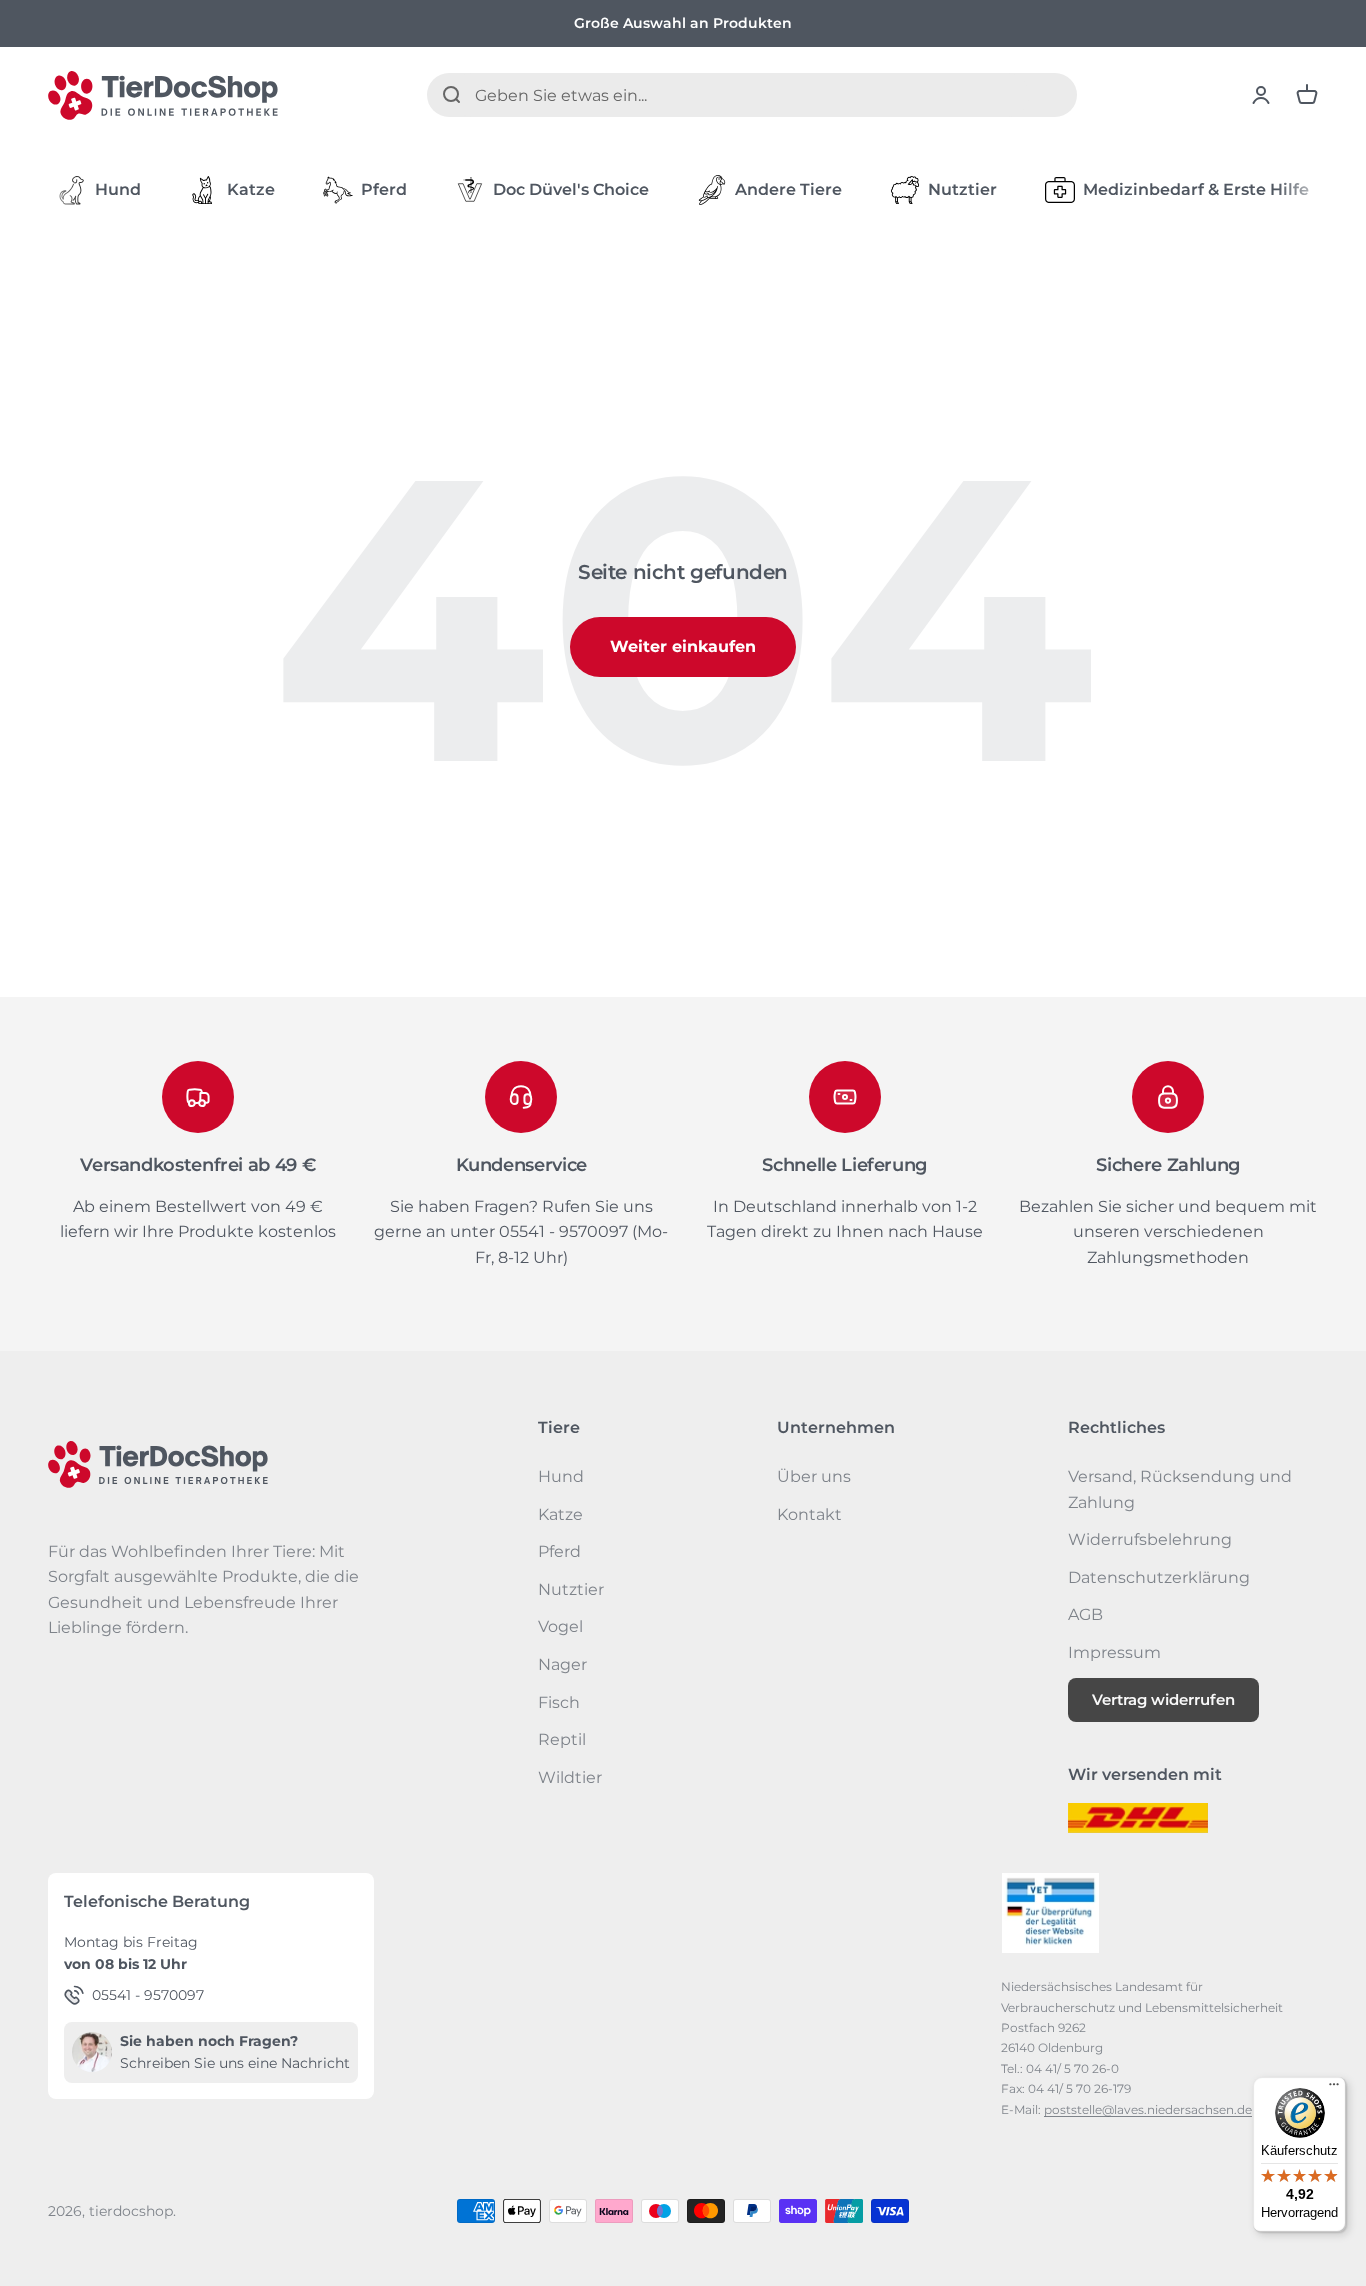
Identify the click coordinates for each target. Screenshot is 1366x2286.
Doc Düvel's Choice (571, 189)
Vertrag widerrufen (1163, 1699)
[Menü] (1334, 2089)
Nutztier (962, 189)
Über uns (814, 1476)
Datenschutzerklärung (1159, 1577)
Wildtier (570, 1777)
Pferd (384, 189)
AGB (1085, 1614)
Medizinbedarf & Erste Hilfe (1196, 189)
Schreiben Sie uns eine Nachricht (235, 2063)
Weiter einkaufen (683, 646)
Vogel (560, 1626)
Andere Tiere (788, 189)
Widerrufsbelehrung (1150, 1539)
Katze (251, 189)
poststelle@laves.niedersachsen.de (1148, 2109)
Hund (118, 189)
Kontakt (809, 1514)
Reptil (562, 1739)
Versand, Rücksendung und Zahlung (1180, 1489)
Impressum (1114, 1652)
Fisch (559, 1702)
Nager (562, 1664)
